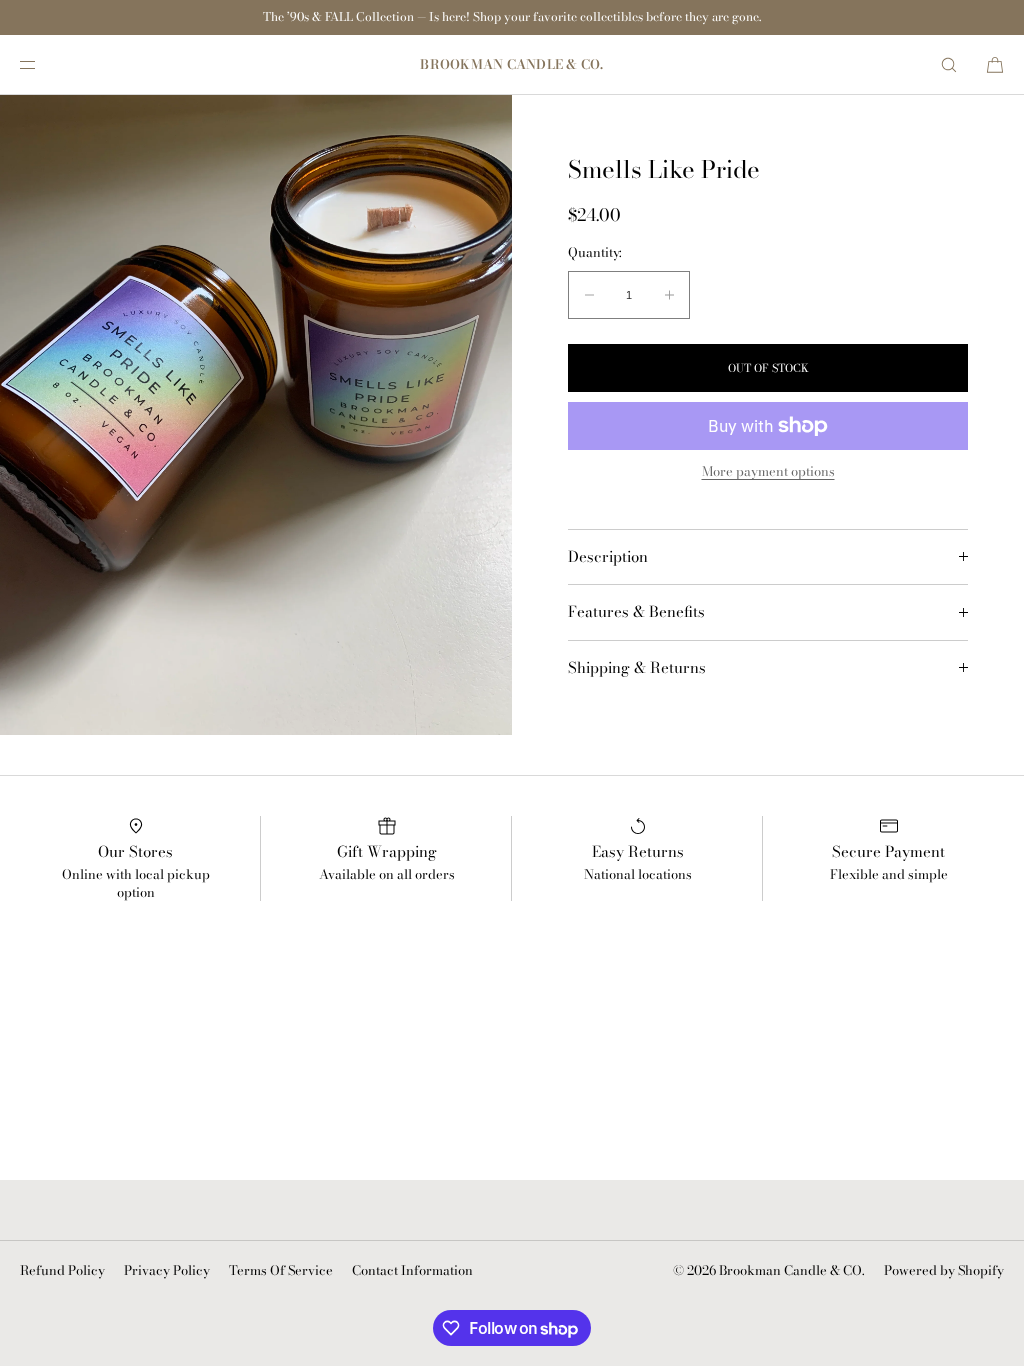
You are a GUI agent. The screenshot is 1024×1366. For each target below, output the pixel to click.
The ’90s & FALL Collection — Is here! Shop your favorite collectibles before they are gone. (512, 16)
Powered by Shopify (944, 1270)
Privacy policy (167, 1270)
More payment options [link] (768, 471)
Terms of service (281, 1270)
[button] (949, 64)
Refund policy (62, 1270)
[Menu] (44, 64)
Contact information (412, 1270)
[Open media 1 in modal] (256, 415)
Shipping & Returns (637, 668)
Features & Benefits (636, 612)
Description (608, 557)
